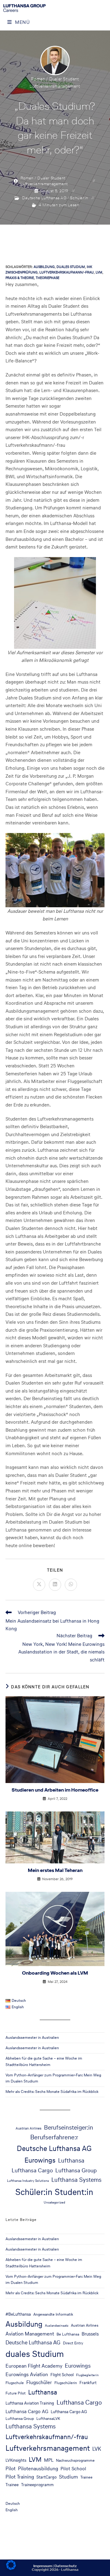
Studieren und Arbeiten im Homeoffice (55, 1790)
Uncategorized (54, 2202)
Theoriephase (48, 278)
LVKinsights (16, 2460)
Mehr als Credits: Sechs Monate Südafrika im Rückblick (52, 2092)
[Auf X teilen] (39, 1585)
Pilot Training (20, 2477)
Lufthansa (71, 2161)
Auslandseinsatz (57, 2326)
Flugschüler (39, 2382)
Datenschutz (66, 2566)
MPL (49, 2460)
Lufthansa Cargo (32, 2170)
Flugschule (15, 2383)
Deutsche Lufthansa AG (44, 198)
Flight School (62, 2375)
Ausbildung (44, 267)
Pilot (11, 2469)
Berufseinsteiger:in (69, 2127)
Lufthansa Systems (76, 2180)
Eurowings (40, 2160)
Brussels (90, 2334)
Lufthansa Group (76, 2170)
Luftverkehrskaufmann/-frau (67, 272)
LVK (97, 2449)
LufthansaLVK (48, 2418)
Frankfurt (88, 2383)
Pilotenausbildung (38, 2469)
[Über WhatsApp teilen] (71, 1585)
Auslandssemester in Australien (32, 2037)
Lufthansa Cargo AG (27, 2411)
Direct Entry (73, 2343)
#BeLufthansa (18, 2314)
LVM (99, 272)
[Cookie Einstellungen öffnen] (11, 2568)
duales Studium (71, 267)
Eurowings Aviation (27, 2374)
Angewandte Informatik (53, 2314)
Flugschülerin (66, 2383)
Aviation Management (30, 2334)
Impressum (43, 2566)
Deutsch (13, 2503)
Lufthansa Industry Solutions (28, 2181)
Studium (68, 2477)
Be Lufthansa (68, 2334)
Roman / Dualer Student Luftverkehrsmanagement (44, 181)
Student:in (74, 2192)
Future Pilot (16, 2393)
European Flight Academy (34, 2366)
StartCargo (46, 2477)
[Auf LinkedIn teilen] (55, 1585)
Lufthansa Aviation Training (30, 2403)
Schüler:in (79, 198)
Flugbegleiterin (87, 2375)
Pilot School (73, 2469)
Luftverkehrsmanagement (48, 2448)
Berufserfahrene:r (54, 2137)
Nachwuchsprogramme (75, 2460)
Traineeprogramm (37, 2485)
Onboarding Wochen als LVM (55, 1973)
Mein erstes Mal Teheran (55, 1870)
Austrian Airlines (29, 2128)
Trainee (86, 2477)
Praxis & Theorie (20, 278)
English (12, 2510)
